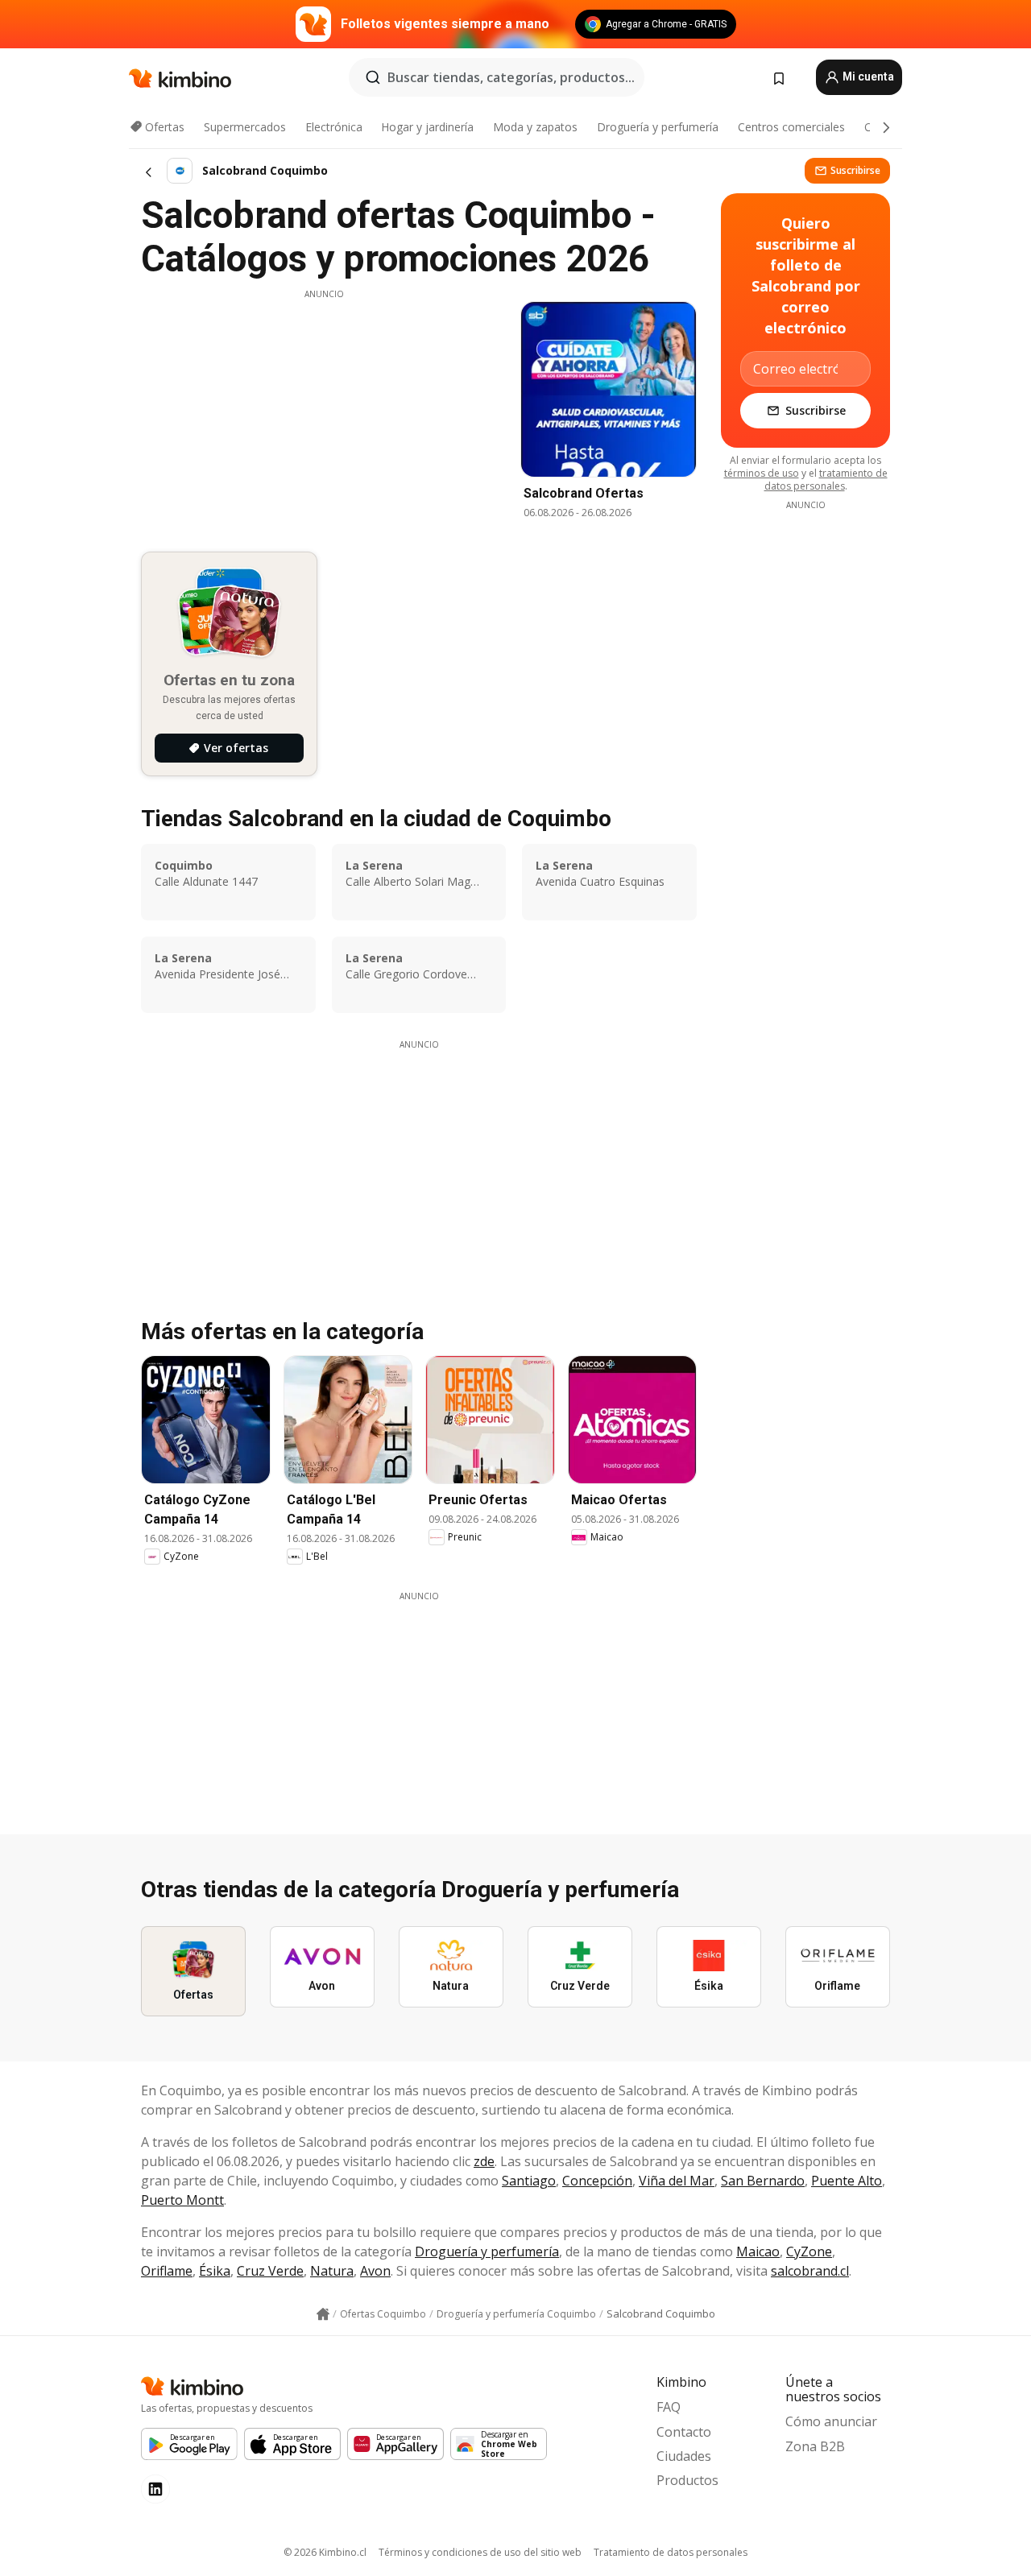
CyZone (809, 2251)
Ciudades (684, 2456)
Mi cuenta (867, 76)
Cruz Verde (270, 2271)
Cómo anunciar (831, 2421)
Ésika (215, 2271)
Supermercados (245, 127)
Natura (332, 2271)
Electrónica (334, 127)
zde (484, 2161)
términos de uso (762, 473)
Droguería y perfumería (658, 127)
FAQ (669, 2407)
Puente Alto (847, 2181)
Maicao (758, 2251)
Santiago (529, 2181)
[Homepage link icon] (323, 2314)
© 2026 (325, 2552)
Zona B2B (815, 2446)
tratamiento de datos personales (826, 480)
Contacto (684, 2432)
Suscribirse (855, 170)
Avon (375, 2271)
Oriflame (167, 2271)
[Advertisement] (324, 413)
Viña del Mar (677, 2181)
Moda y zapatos (535, 127)
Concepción (597, 2181)
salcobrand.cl (810, 2271)
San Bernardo (763, 2181)
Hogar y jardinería (427, 127)
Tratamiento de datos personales (671, 2552)
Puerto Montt (182, 2200)
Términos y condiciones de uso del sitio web (480, 2552)
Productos (687, 2480)
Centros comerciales (791, 127)
